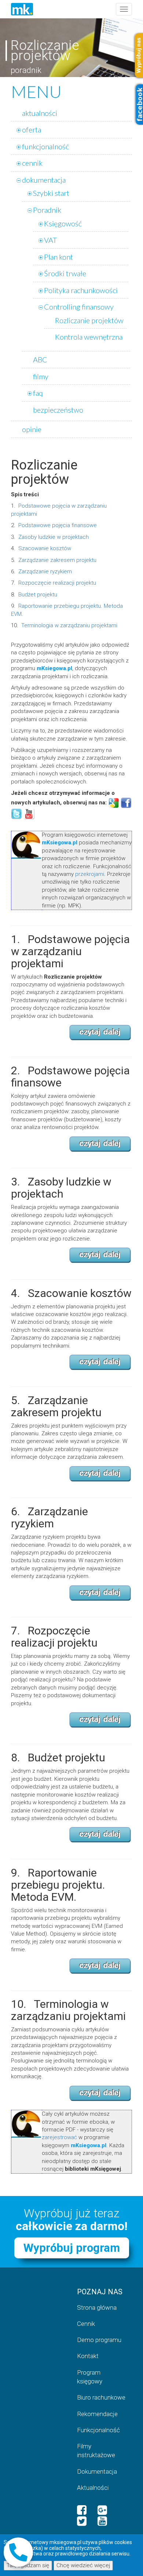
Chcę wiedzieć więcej (83, 2565)
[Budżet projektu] (100, 1834)
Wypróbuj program (72, 2248)
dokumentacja (44, 180)
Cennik (86, 2324)
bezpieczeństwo (58, 410)
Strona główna (97, 2308)
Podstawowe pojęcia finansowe (58, 525)
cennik (32, 163)
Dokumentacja (97, 2471)
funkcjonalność (45, 146)
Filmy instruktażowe (96, 2451)
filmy (41, 376)
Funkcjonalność (98, 2430)
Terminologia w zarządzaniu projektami (69, 625)
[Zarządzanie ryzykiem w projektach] (100, 1593)
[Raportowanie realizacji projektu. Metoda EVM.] (100, 1966)
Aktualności (93, 2488)
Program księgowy (90, 2377)
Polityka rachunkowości (81, 290)
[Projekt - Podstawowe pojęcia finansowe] (100, 1144)
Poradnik (47, 210)
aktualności (40, 113)
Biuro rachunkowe (101, 2397)
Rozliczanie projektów (89, 320)
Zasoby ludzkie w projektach (54, 537)
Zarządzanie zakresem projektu (57, 560)
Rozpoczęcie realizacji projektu (57, 583)
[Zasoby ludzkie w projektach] (100, 1255)
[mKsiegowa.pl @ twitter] (82, 2521)
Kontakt (88, 2356)
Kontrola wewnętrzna (89, 337)
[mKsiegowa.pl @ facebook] (82, 2510)
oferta (32, 129)
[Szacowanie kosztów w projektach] (100, 1362)
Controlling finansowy (79, 307)
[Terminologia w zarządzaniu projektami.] (100, 2093)
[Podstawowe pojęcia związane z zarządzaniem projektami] (100, 1032)
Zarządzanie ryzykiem (45, 571)
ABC (40, 359)
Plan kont (58, 257)
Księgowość (63, 223)
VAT (50, 240)
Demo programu (99, 2340)
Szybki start (51, 193)
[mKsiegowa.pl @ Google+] (102, 2510)
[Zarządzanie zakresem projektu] (100, 1473)
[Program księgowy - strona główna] (22, 9)
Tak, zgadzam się (28, 2565)
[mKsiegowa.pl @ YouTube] (102, 2521)
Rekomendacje (97, 2414)
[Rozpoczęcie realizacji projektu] (100, 1720)
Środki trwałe (65, 273)
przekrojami (90, 874)
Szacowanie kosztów (45, 548)
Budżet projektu (38, 595)
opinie (32, 429)
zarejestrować (59, 2137)
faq (38, 393)
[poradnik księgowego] (114, 803)
